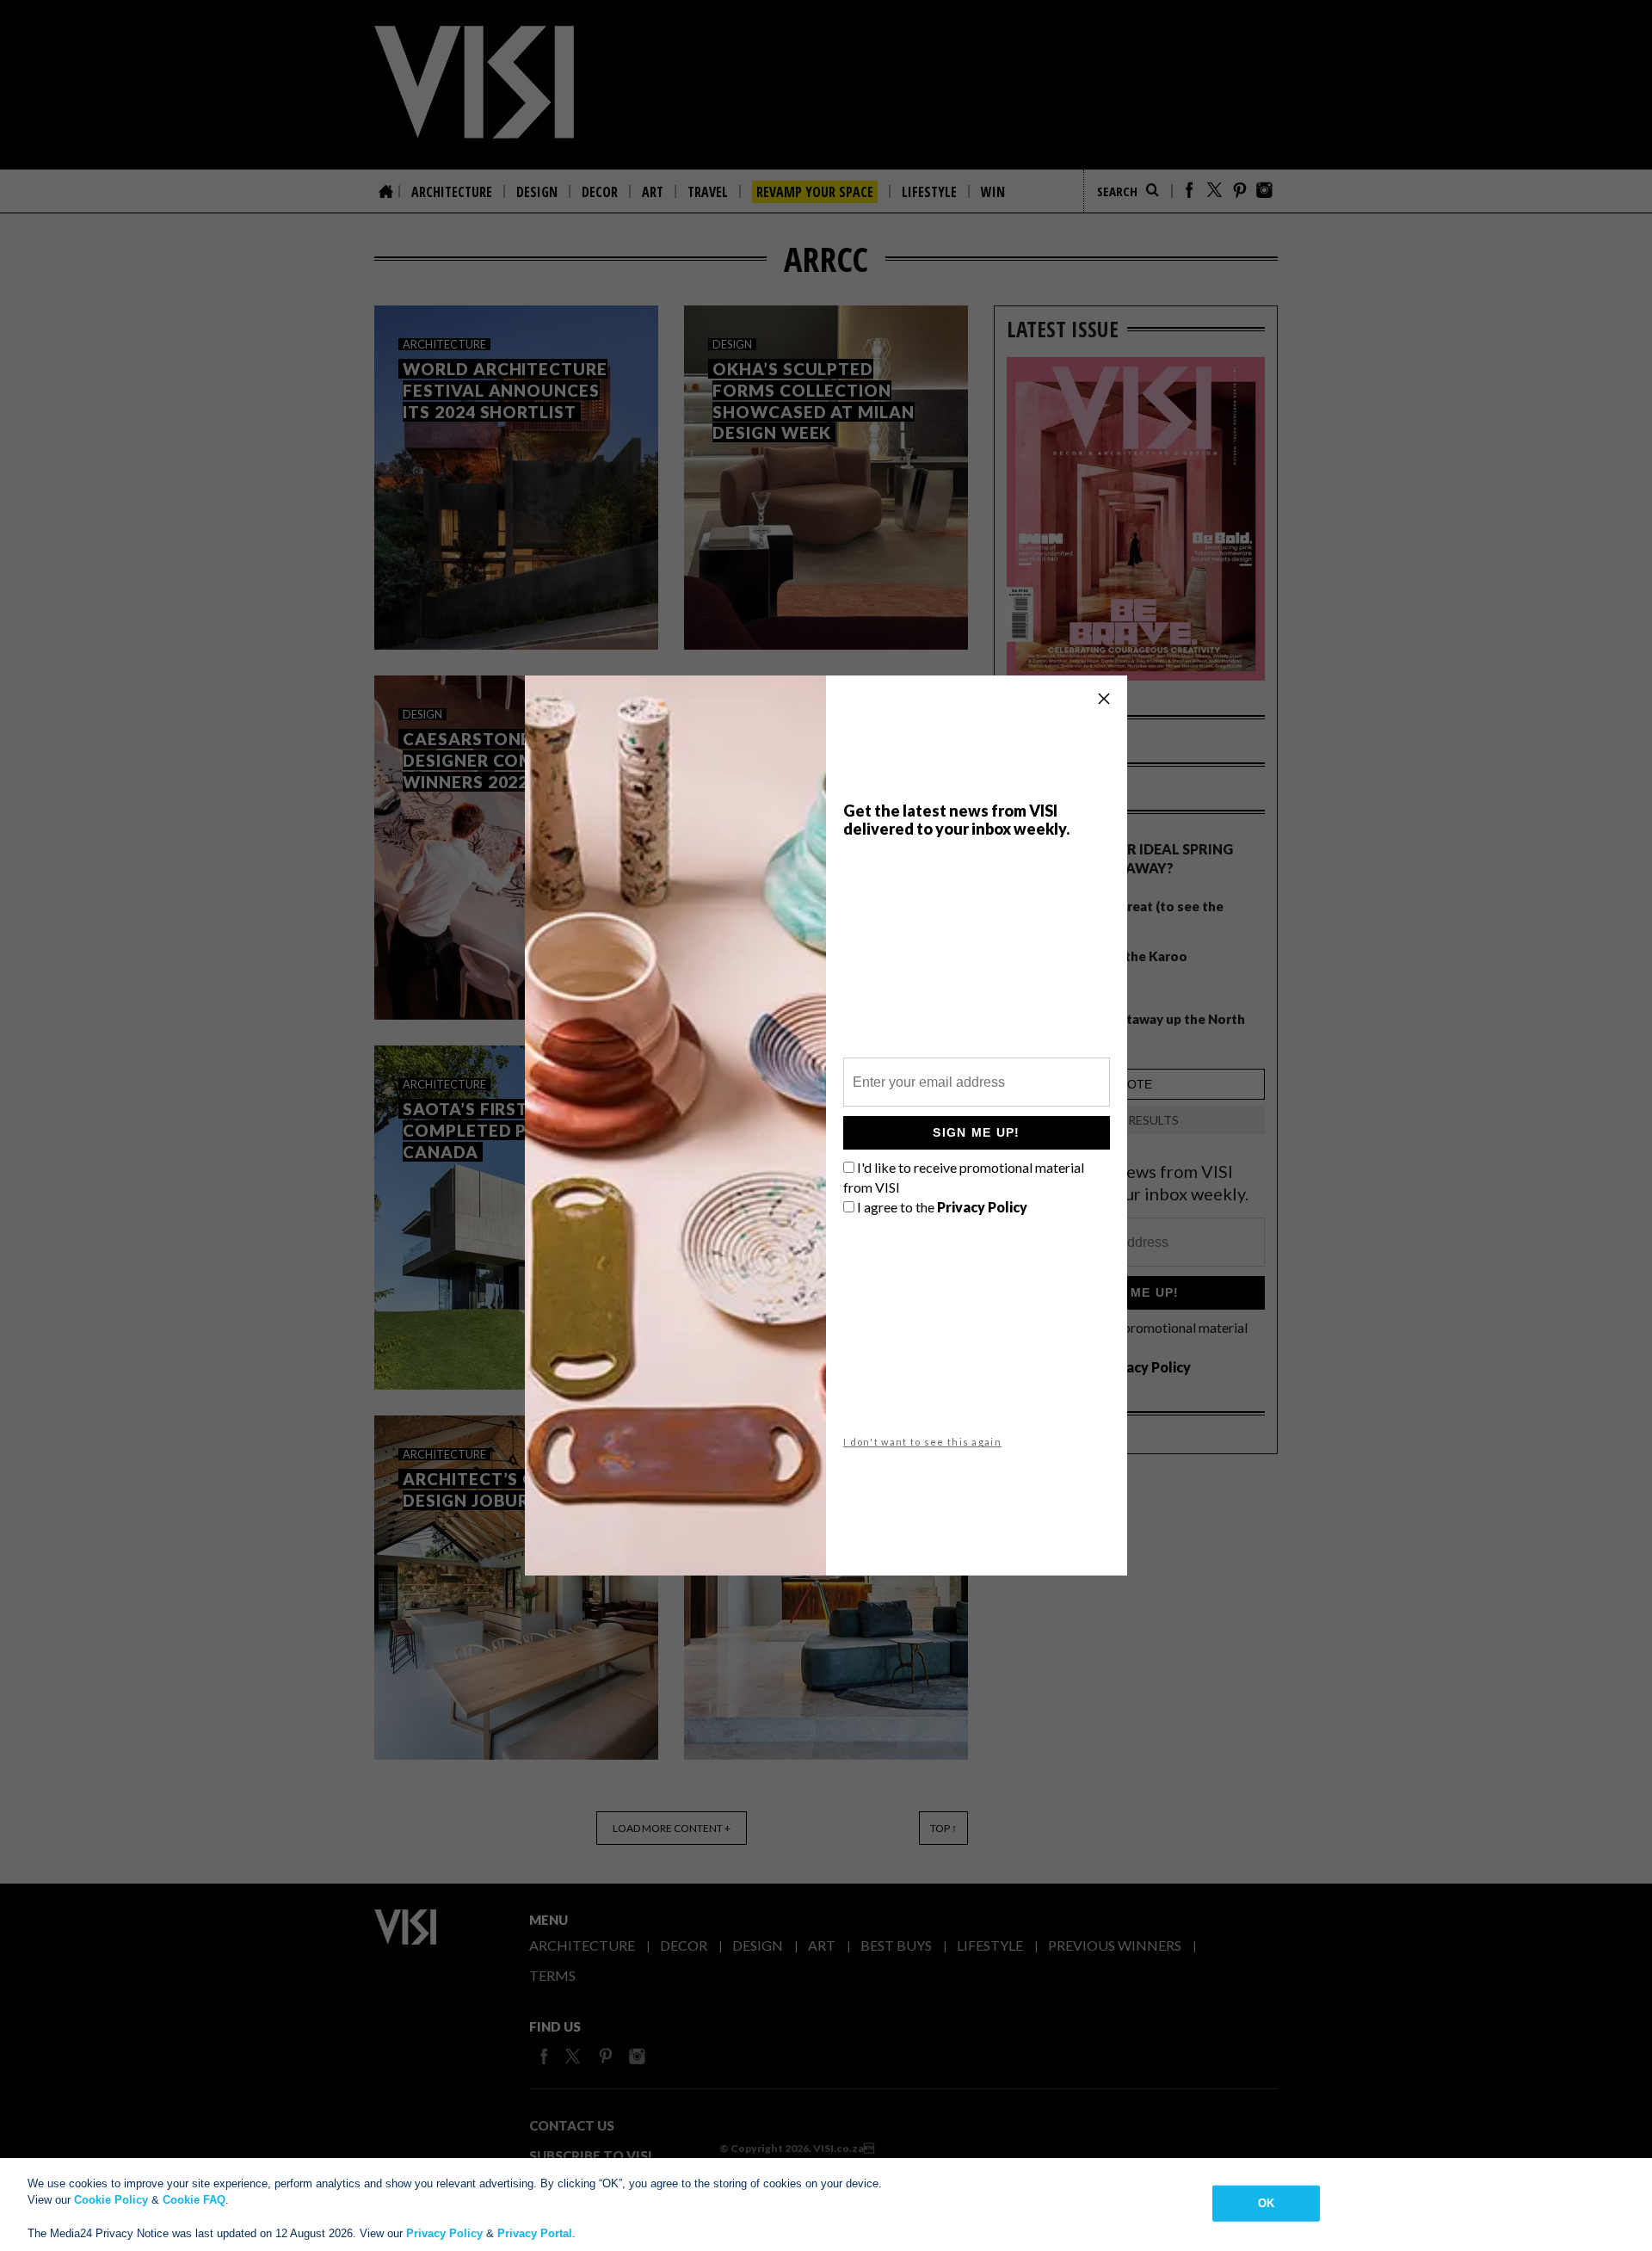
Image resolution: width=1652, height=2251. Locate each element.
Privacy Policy (444, 2233)
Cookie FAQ (194, 2200)
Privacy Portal (535, 2233)
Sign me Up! (976, 1132)
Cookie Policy (111, 2200)
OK (1266, 2203)
